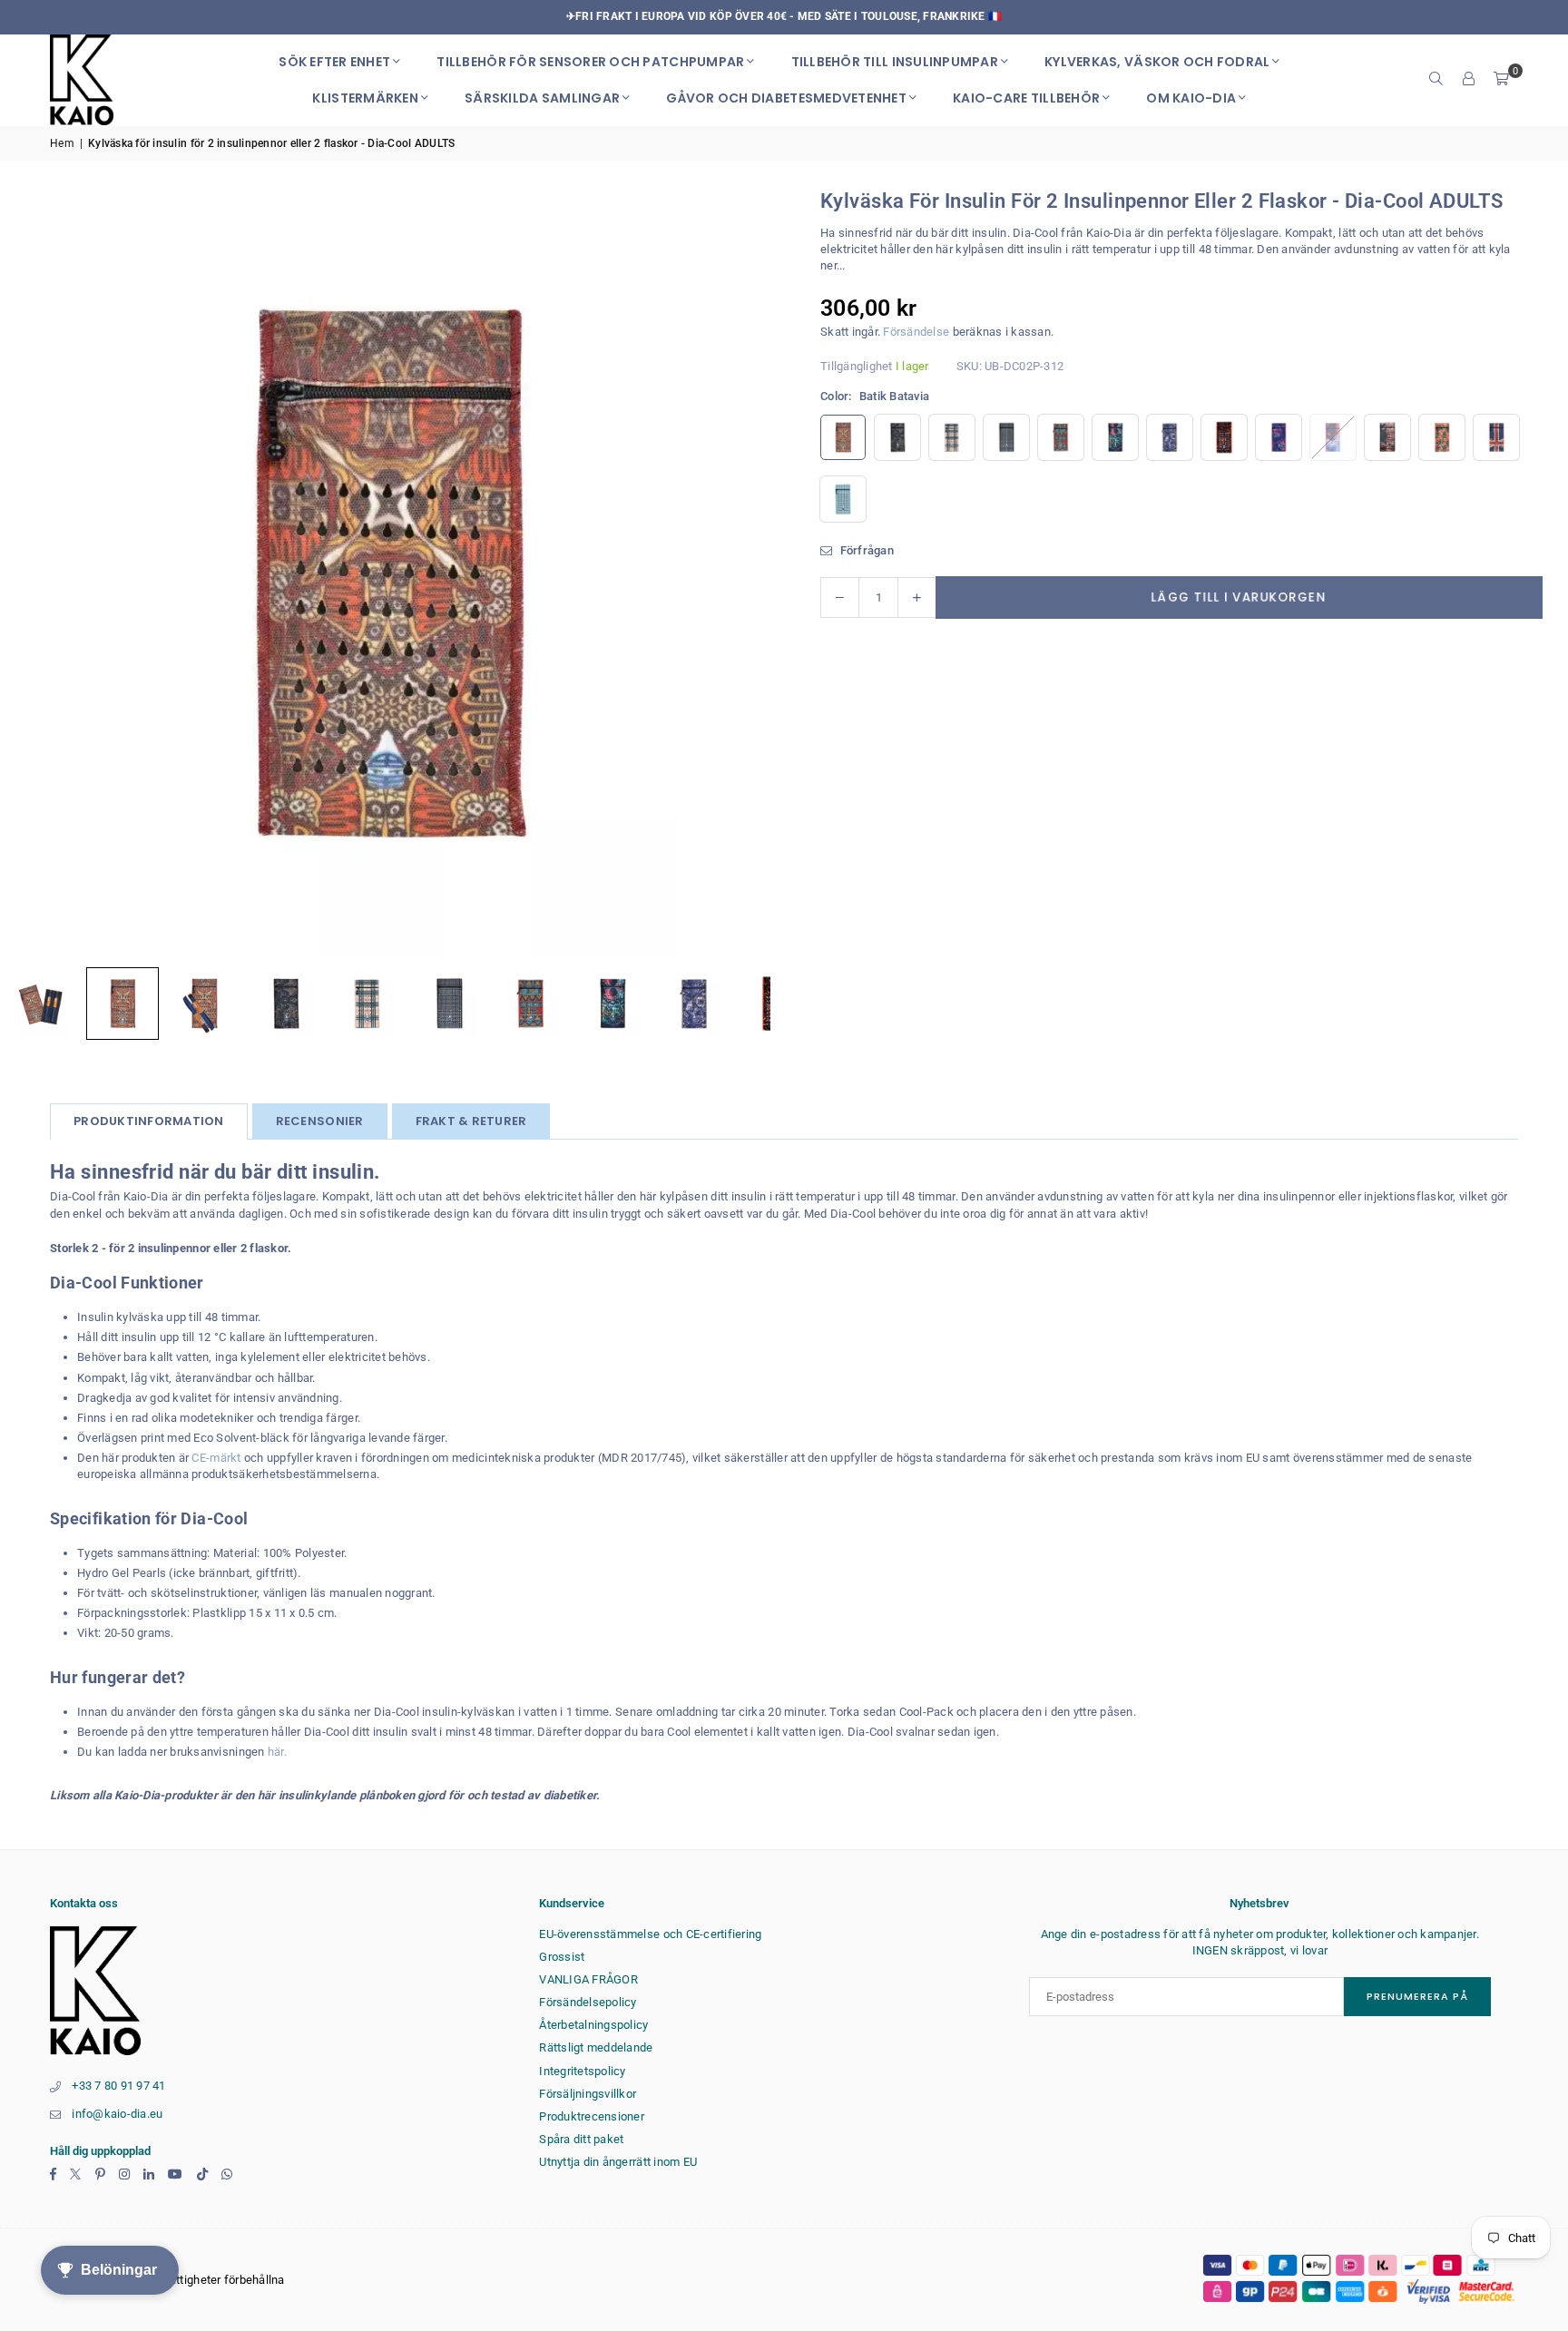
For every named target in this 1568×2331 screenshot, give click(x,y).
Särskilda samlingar (542, 98)
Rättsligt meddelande (596, 2047)
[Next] (734, 573)
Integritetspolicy (582, 2071)
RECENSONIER (320, 1121)
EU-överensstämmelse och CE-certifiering (650, 1934)
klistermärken (365, 98)
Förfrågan (865, 550)
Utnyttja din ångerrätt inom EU (618, 2162)
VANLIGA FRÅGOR (588, 1979)
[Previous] (36, 573)
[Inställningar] (1469, 80)
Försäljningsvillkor (588, 2094)
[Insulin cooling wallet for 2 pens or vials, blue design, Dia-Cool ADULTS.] (694, 1004)
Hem (62, 143)
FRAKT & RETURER (471, 1121)
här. (277, 1752)
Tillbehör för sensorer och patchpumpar (590, 62)
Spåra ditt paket (581, 2139)
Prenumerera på (1417, 1996)
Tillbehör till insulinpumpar (895, 62)
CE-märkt (216, 1458)
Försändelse (916, 332)
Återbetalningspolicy (593, 2025)
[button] (1502, 80)
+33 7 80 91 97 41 (118, 2086)
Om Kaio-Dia (1191, 98)
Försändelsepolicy (588, 2002)
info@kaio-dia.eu (117, 2114)
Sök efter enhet (334, 62)
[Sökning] (1436, 80)
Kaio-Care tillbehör (1026, 98)
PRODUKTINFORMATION (149, 1121)
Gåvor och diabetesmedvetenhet (786, 98)
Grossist (562, 1957)
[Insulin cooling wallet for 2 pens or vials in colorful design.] (612, 1004)
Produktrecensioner (592, 2116)
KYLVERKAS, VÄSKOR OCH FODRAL (1157, 62)
